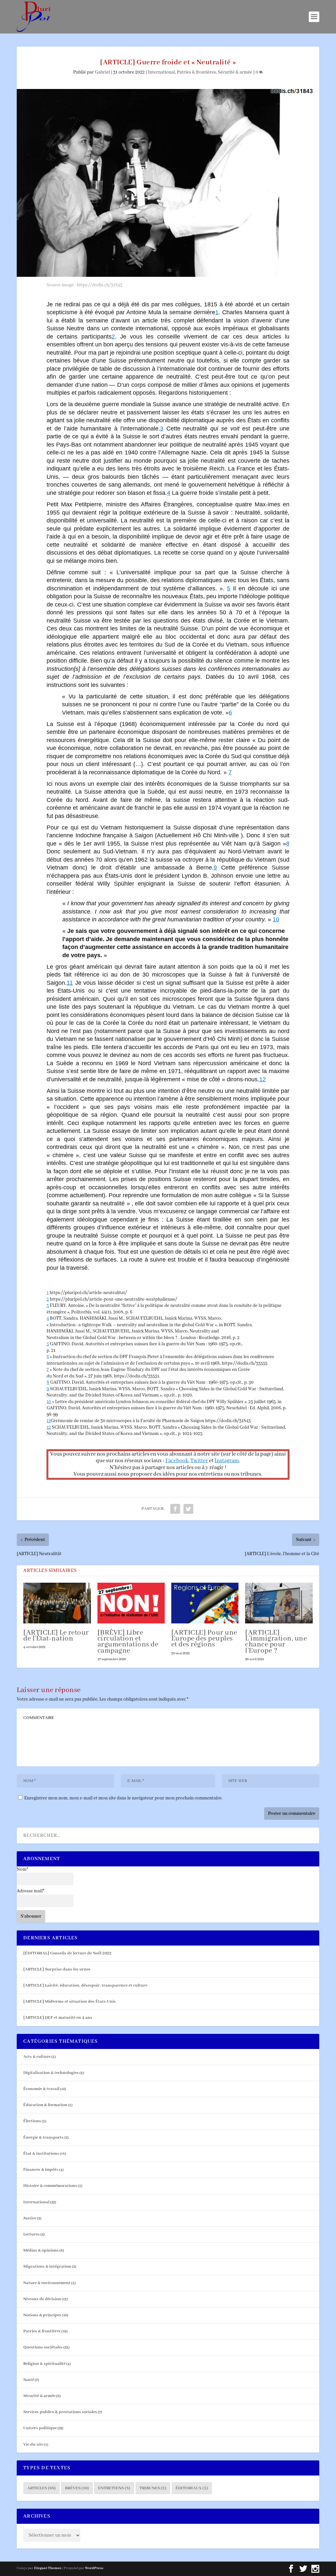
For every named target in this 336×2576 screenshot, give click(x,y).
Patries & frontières (196, 72)
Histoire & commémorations (50, 2186)
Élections (32, 2121)
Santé (29, 2380)
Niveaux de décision (42, 2299)
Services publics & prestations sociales (60, 2412)
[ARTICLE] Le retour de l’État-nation (56, 1636)
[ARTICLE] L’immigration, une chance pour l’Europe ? (276, 1642)
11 (49, 1421)
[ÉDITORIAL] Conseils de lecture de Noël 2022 (67, 1953)
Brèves (77, 2488)
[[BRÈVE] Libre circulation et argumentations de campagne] (131, 1603)
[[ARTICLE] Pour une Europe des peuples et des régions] (205, 1603)
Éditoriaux (192, 2488)
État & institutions (41, 2154)
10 (49, 1402)
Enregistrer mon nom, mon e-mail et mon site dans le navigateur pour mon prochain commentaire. (123, 1798)
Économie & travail (41, 2089)
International (161, 72)
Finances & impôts (41, 2170)
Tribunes (153, 2488)
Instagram (227, 1461)
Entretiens (114, 2488)
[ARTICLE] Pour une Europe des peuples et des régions (204, 1639)
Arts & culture (37, 2057)
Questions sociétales (43, 2347)
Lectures (31, 2234)
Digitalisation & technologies (51, 2073)
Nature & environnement (47, 2283)
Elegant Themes (48, 2568)
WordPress (94, 2568)
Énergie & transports (43, 2137)
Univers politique (40, 2428)
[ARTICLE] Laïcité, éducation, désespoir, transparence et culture (85, 1985)
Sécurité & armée (235, 72)
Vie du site (33, 2444)
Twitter (199, 1461)
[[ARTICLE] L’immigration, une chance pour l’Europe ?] (279, 1603)
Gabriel (102, 72)
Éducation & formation (45, 2105)
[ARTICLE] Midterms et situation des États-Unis (70, 2002)
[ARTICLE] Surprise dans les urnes (57, 1969)
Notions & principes (42, 2315)
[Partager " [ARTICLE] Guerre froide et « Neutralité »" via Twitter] (188, 1509)
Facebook (177, 1461)
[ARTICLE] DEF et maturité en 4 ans (58, 2018)
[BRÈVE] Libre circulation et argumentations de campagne (128, 1642)
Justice (30, 2218)
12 (49, 1427)
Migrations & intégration (47, 2267)
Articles (42, 2488)
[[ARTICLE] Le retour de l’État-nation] (57, 1603)
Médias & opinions (41, 2250)
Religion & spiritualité (44, 2364)
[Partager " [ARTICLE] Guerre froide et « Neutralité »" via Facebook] (175, 1509)
